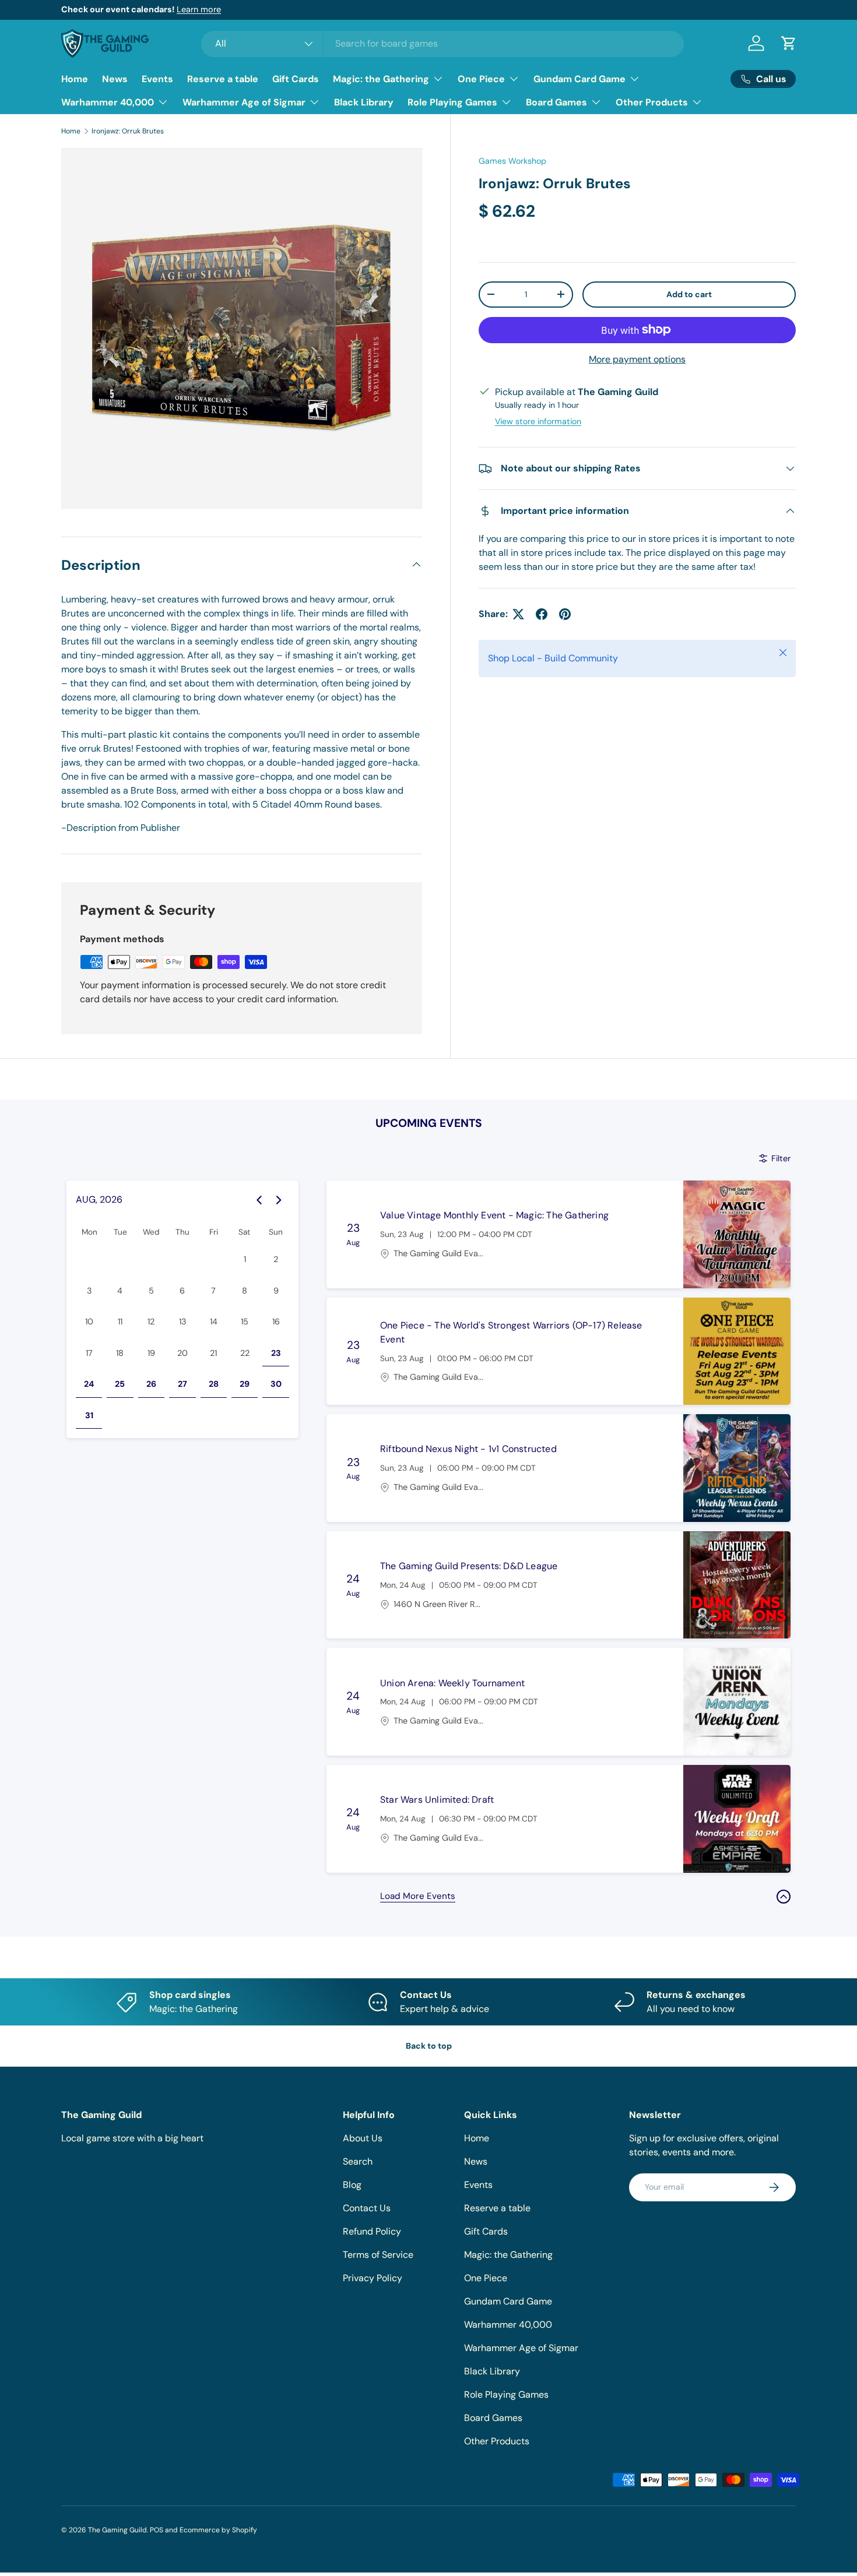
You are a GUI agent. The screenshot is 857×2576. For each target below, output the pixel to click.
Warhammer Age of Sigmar (244, 102)
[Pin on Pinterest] (565, 614)
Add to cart (689, 294)
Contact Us (367, 2208)
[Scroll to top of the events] (784, 1897)
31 (89, 1415)
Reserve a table (223, 79)
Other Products (652, 102)
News (115, 79)
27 (182, 1384)
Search (358, 2161)
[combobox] (443, 43)
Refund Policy (372, 2231)
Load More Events (418, 1896)
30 (276, 1384)
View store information (538, 421)
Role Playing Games (452, 102)
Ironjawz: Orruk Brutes (128, 131)
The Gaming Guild (117, 2530)
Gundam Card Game (579, 79)
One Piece (481, 79)
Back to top (429, 2046)
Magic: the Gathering (381, 79)
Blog (352, 2185)
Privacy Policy (373, 2278)
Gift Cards (296, 79)
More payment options (637, 359)
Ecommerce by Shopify (218, 2530)
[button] (789, 43)
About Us (363, 2138)
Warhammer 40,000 (108, 102)
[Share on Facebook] (542, 614)
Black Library (364, 102)
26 (151, 1384)
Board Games (556, 102)
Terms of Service (378, 2255)
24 (89, 1384)
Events (157, 79)
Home (75, 79)
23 (276, 1353)
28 (214, 1384)
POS (157, 2530)
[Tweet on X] (518, 614)
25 (120, 1384)
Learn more (199, 9)
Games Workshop (512, 161)
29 (245, 1384)
